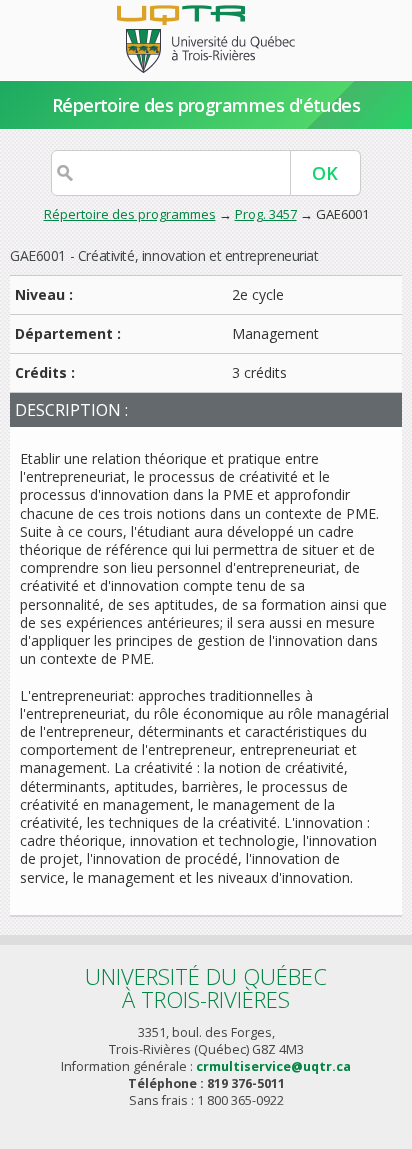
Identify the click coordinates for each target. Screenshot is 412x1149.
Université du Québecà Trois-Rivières (206, 987)
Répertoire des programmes (130, 214)
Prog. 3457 (266, 214)
